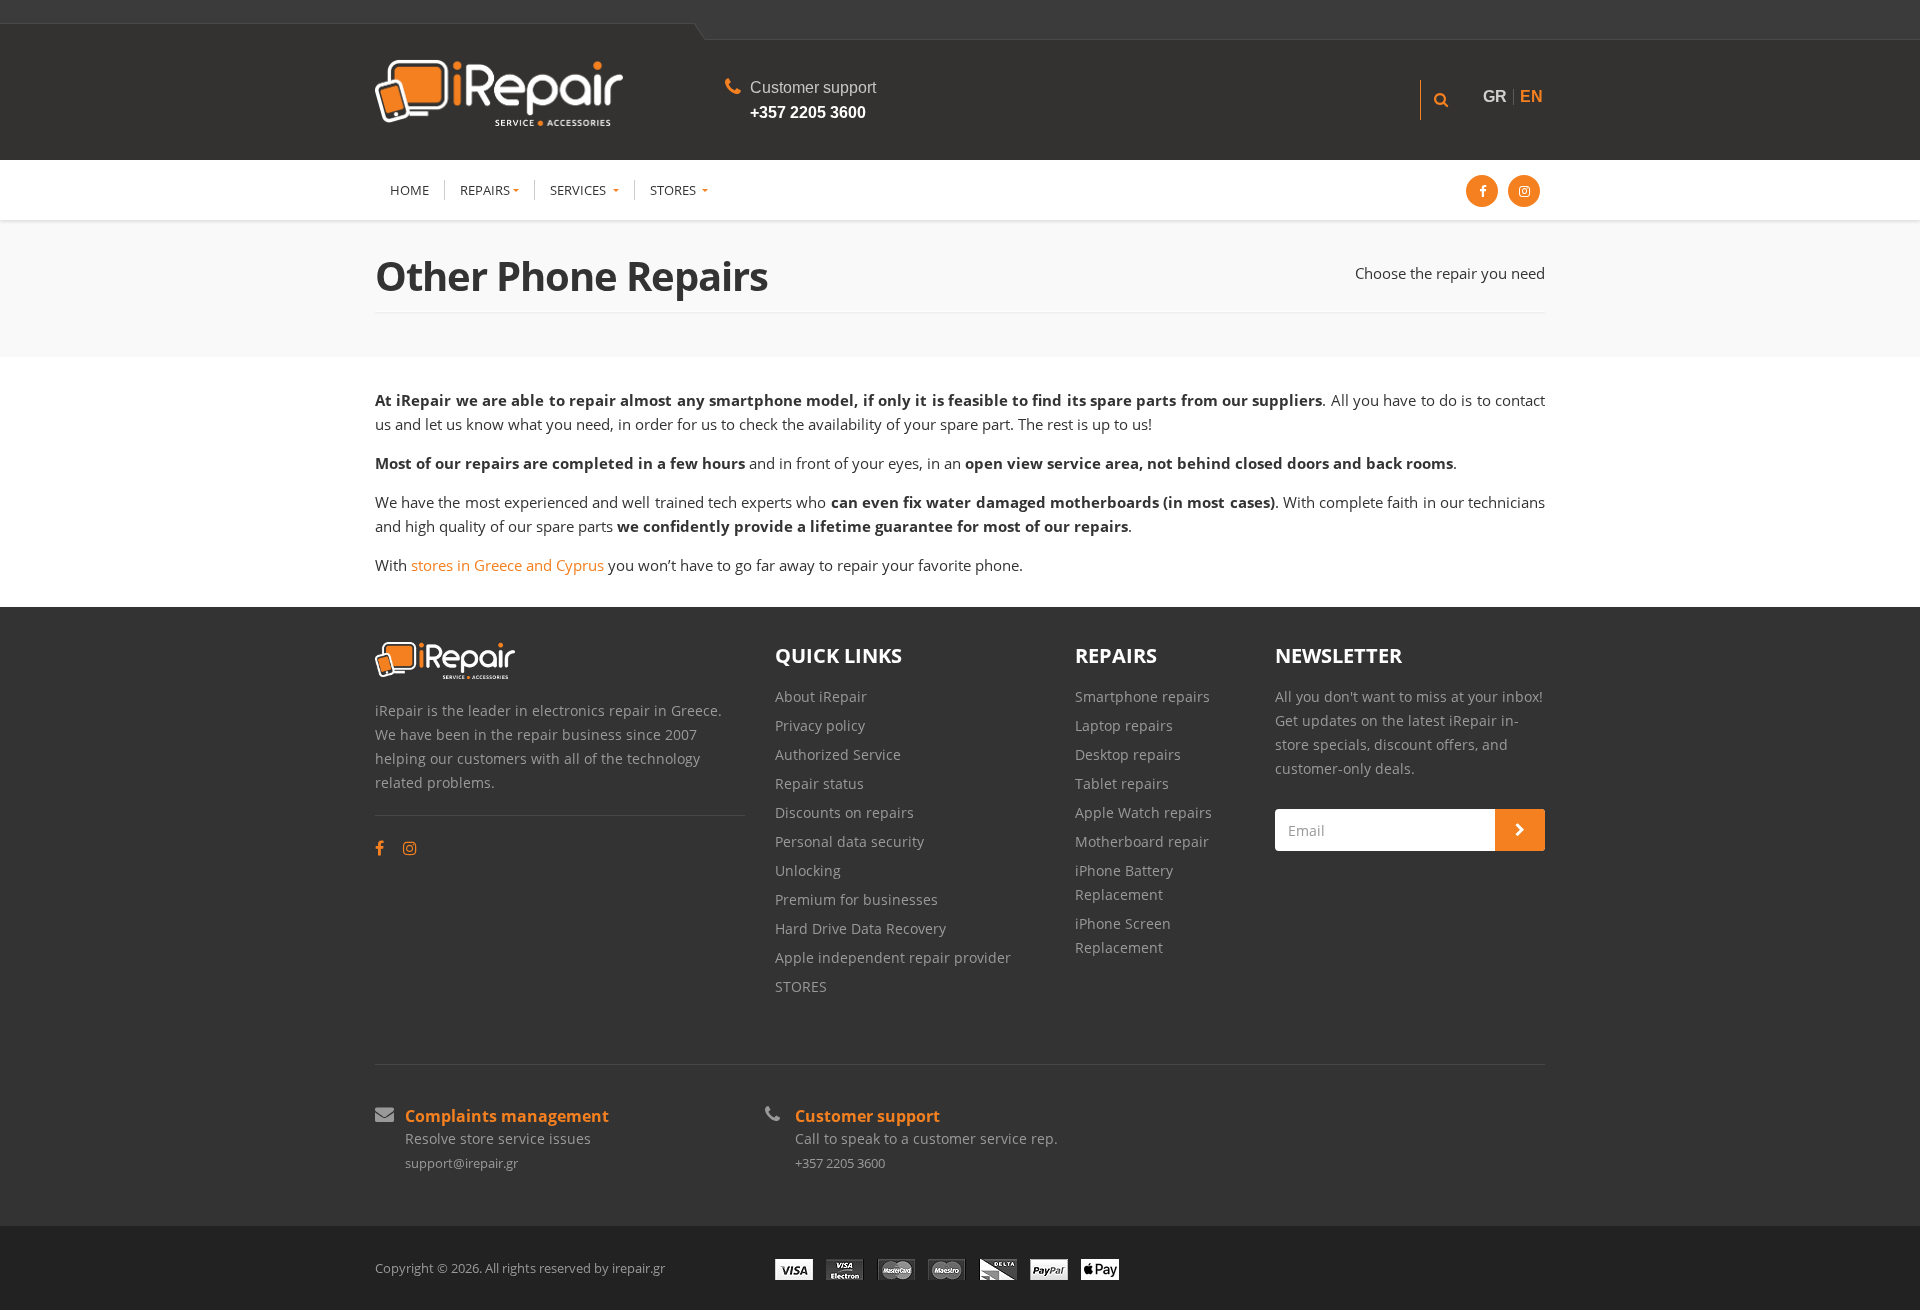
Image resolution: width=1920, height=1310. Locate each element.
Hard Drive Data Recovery (862, 928)
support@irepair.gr (461, 1163)
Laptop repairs (1124, 725)
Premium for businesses (856, 899)
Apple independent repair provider (893, 957)
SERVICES (579, 190)
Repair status (819, 783)
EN (1531, 96)
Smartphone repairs (1142, 696)
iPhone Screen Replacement (1123, 935)
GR (1495, 96)
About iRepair (821, 696)
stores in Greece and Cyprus (507, 565)
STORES (674, 190)
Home (409, 190)
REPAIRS (485, 190)
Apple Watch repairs (1143, 812)
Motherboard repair (1142, 841)
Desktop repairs (1128, 754)
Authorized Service (838, 754)
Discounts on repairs (844, 812)
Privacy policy (820, 725)
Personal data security (849, 841)
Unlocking (808, 870)
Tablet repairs (1122, 783)
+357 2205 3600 (808, 112)
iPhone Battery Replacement (1124, 882)
